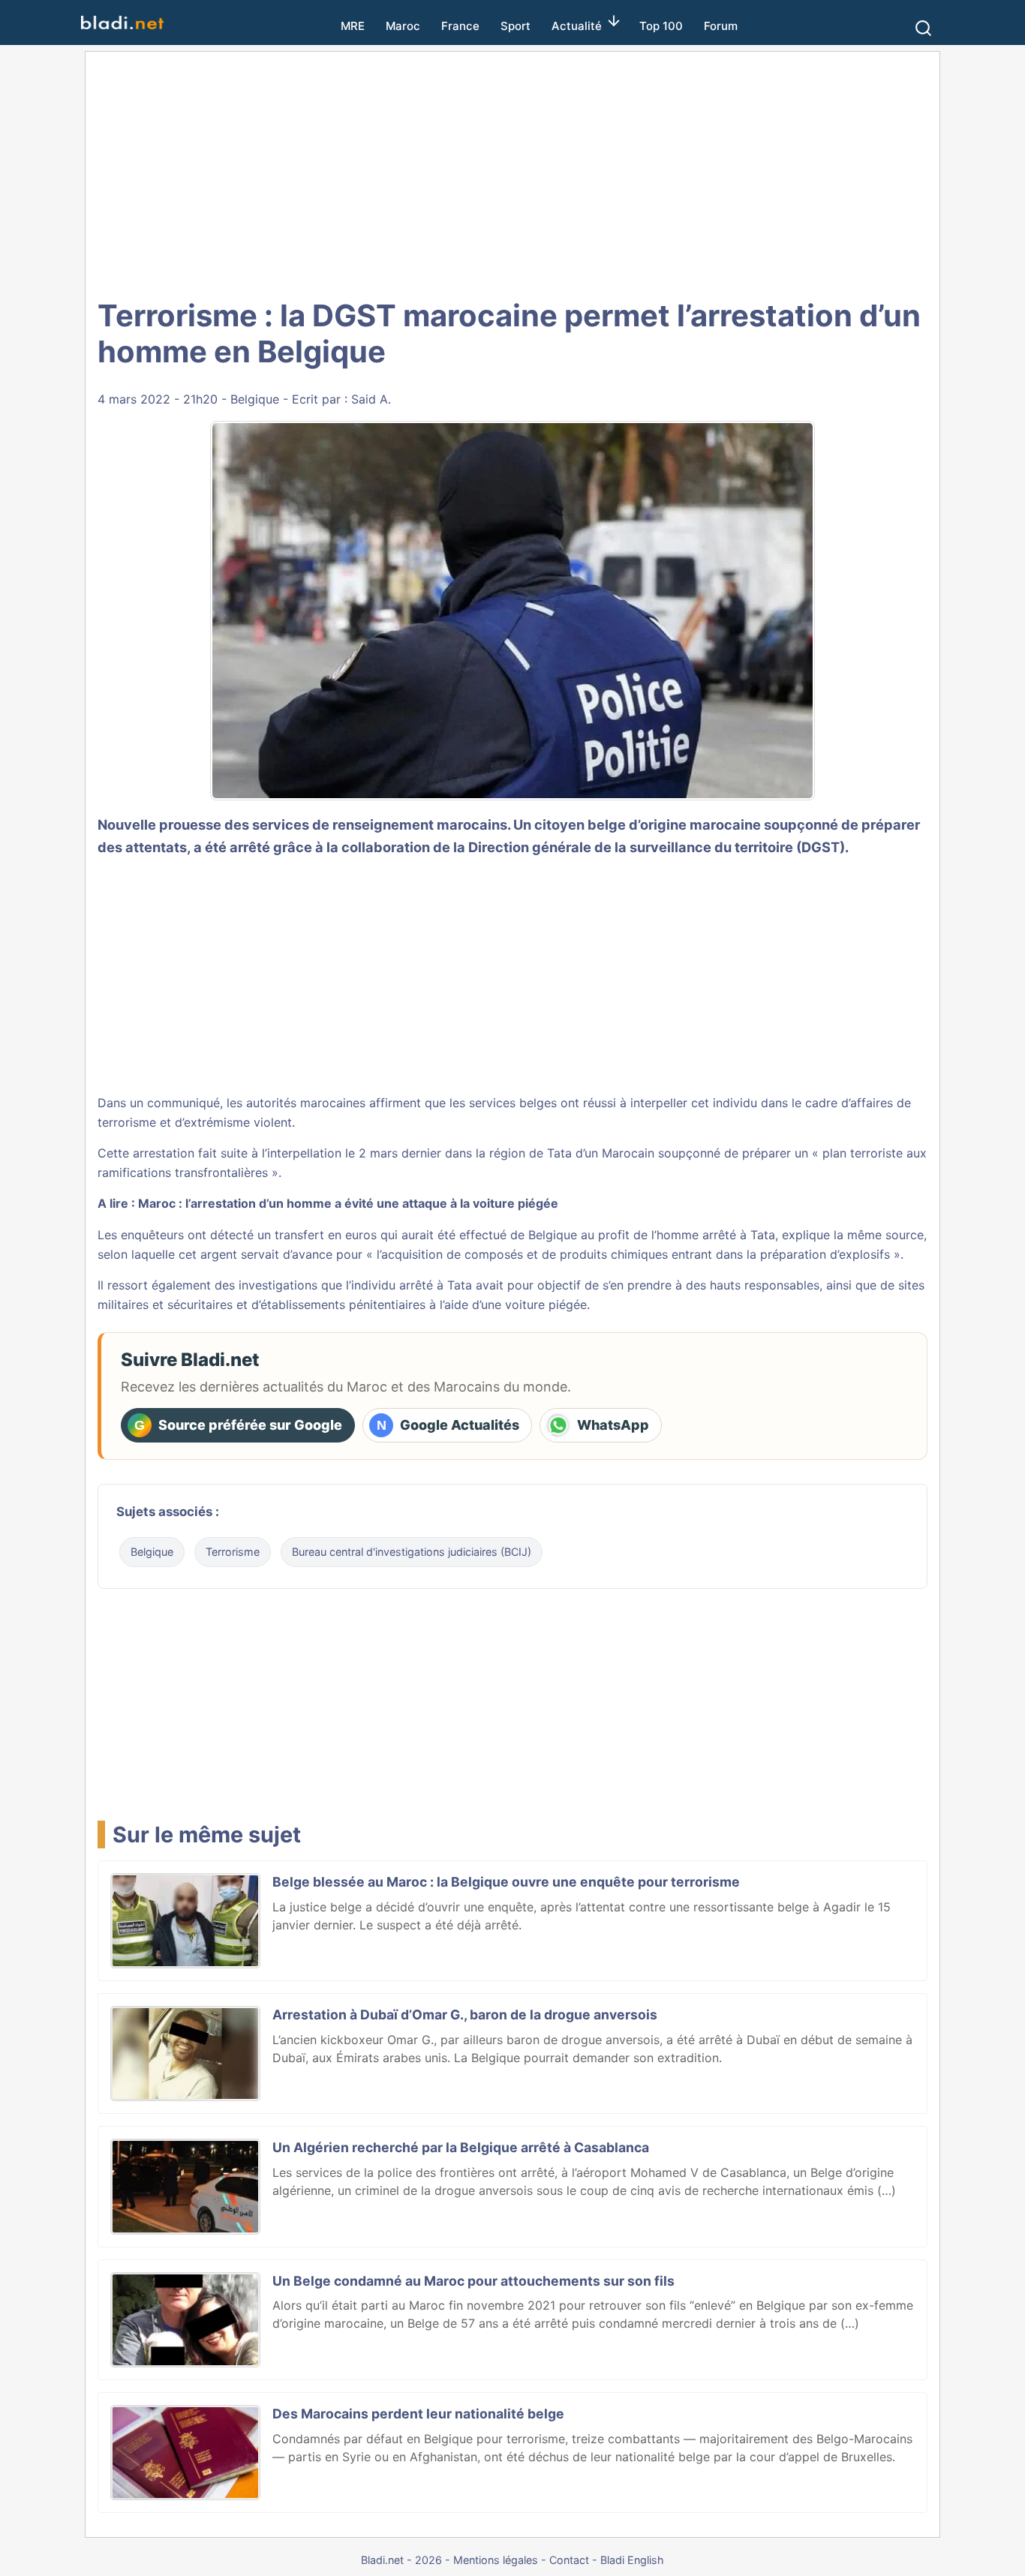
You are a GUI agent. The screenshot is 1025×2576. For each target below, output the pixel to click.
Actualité (577, 26)
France (460, 26)
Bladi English (632, 2560)
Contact (569, 2560)
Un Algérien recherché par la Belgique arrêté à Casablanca (461, 2147)
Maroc (403, 26)
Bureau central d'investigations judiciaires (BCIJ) (412, 1552)
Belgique (255, 399)
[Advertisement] (512, 173)
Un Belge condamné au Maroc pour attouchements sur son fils (473, 2281)
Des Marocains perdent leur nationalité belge (418, 2414)
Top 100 (661, 26)
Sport (516, 26)
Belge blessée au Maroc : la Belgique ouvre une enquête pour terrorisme (506, 1882)
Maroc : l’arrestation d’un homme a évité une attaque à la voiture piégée (348, 1203)
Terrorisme (233, 1552)
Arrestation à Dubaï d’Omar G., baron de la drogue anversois (465, 2015)
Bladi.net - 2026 (401, 2560)
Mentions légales (496, 2560)
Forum (721, 26)
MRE (353, 26)
